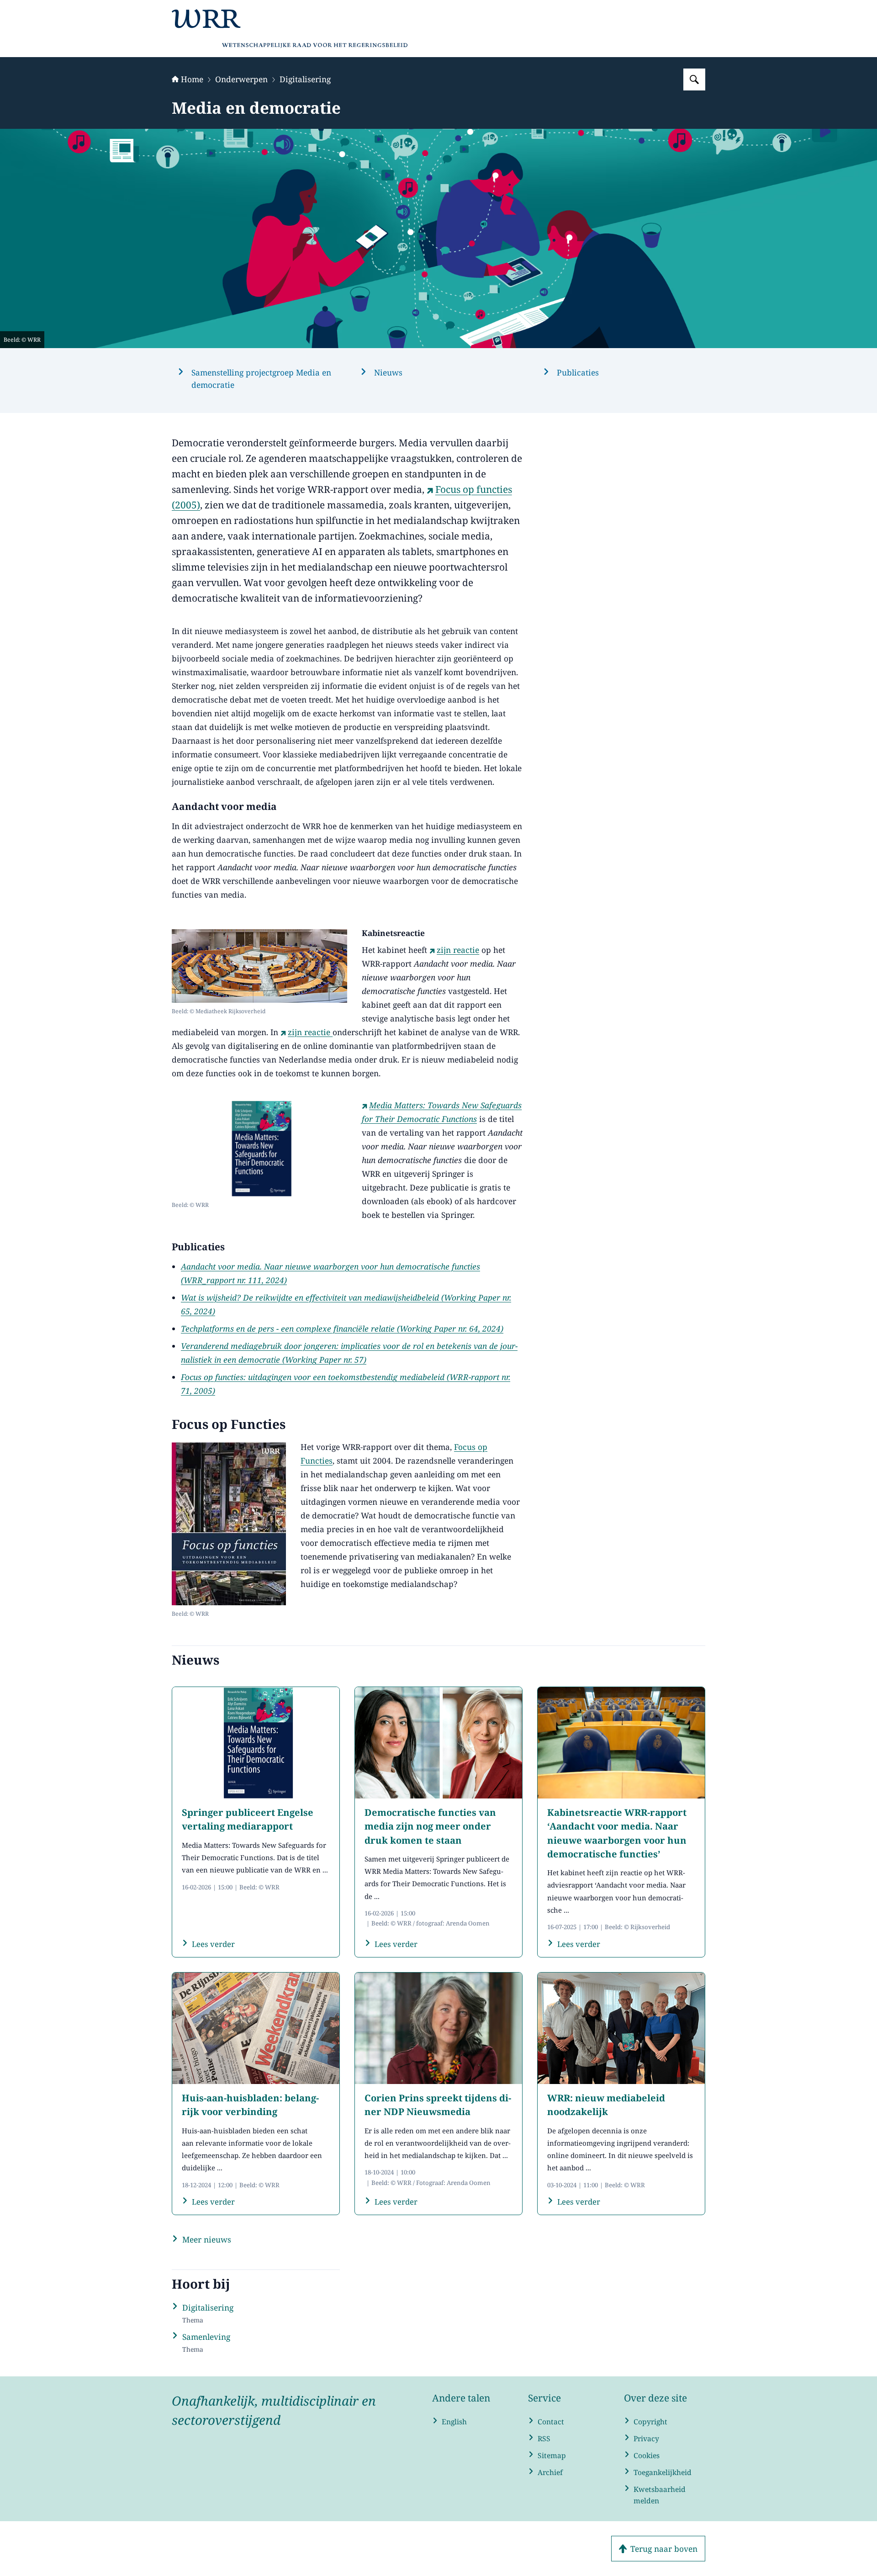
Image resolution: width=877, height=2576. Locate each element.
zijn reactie (458, 950)
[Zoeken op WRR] (694, 79)
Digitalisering (305, 79)
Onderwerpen (241, 79)
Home (192, 79)
